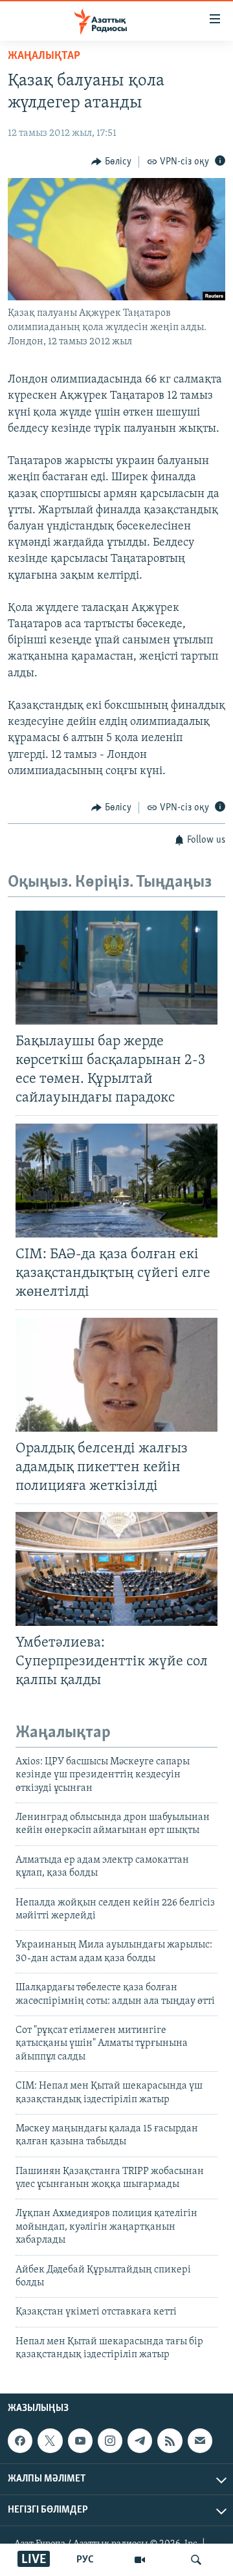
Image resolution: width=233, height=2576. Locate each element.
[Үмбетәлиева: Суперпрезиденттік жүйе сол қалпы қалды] (116, 1569)
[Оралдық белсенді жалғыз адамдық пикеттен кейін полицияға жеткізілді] (116, 1375)
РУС (85, 2560)
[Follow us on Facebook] (20, 2441)
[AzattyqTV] (140, 2560)
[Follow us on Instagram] (110, 2441)
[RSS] (170, 2441)
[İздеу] (196, 2560)
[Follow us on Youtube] (80, 2441)
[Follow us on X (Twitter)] (50, 2441)
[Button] (111, 162)
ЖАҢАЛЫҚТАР (44, 56)
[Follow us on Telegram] (140, 2441)
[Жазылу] (200, 2441)
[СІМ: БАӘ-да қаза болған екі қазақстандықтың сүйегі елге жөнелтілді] (116, 1181)
